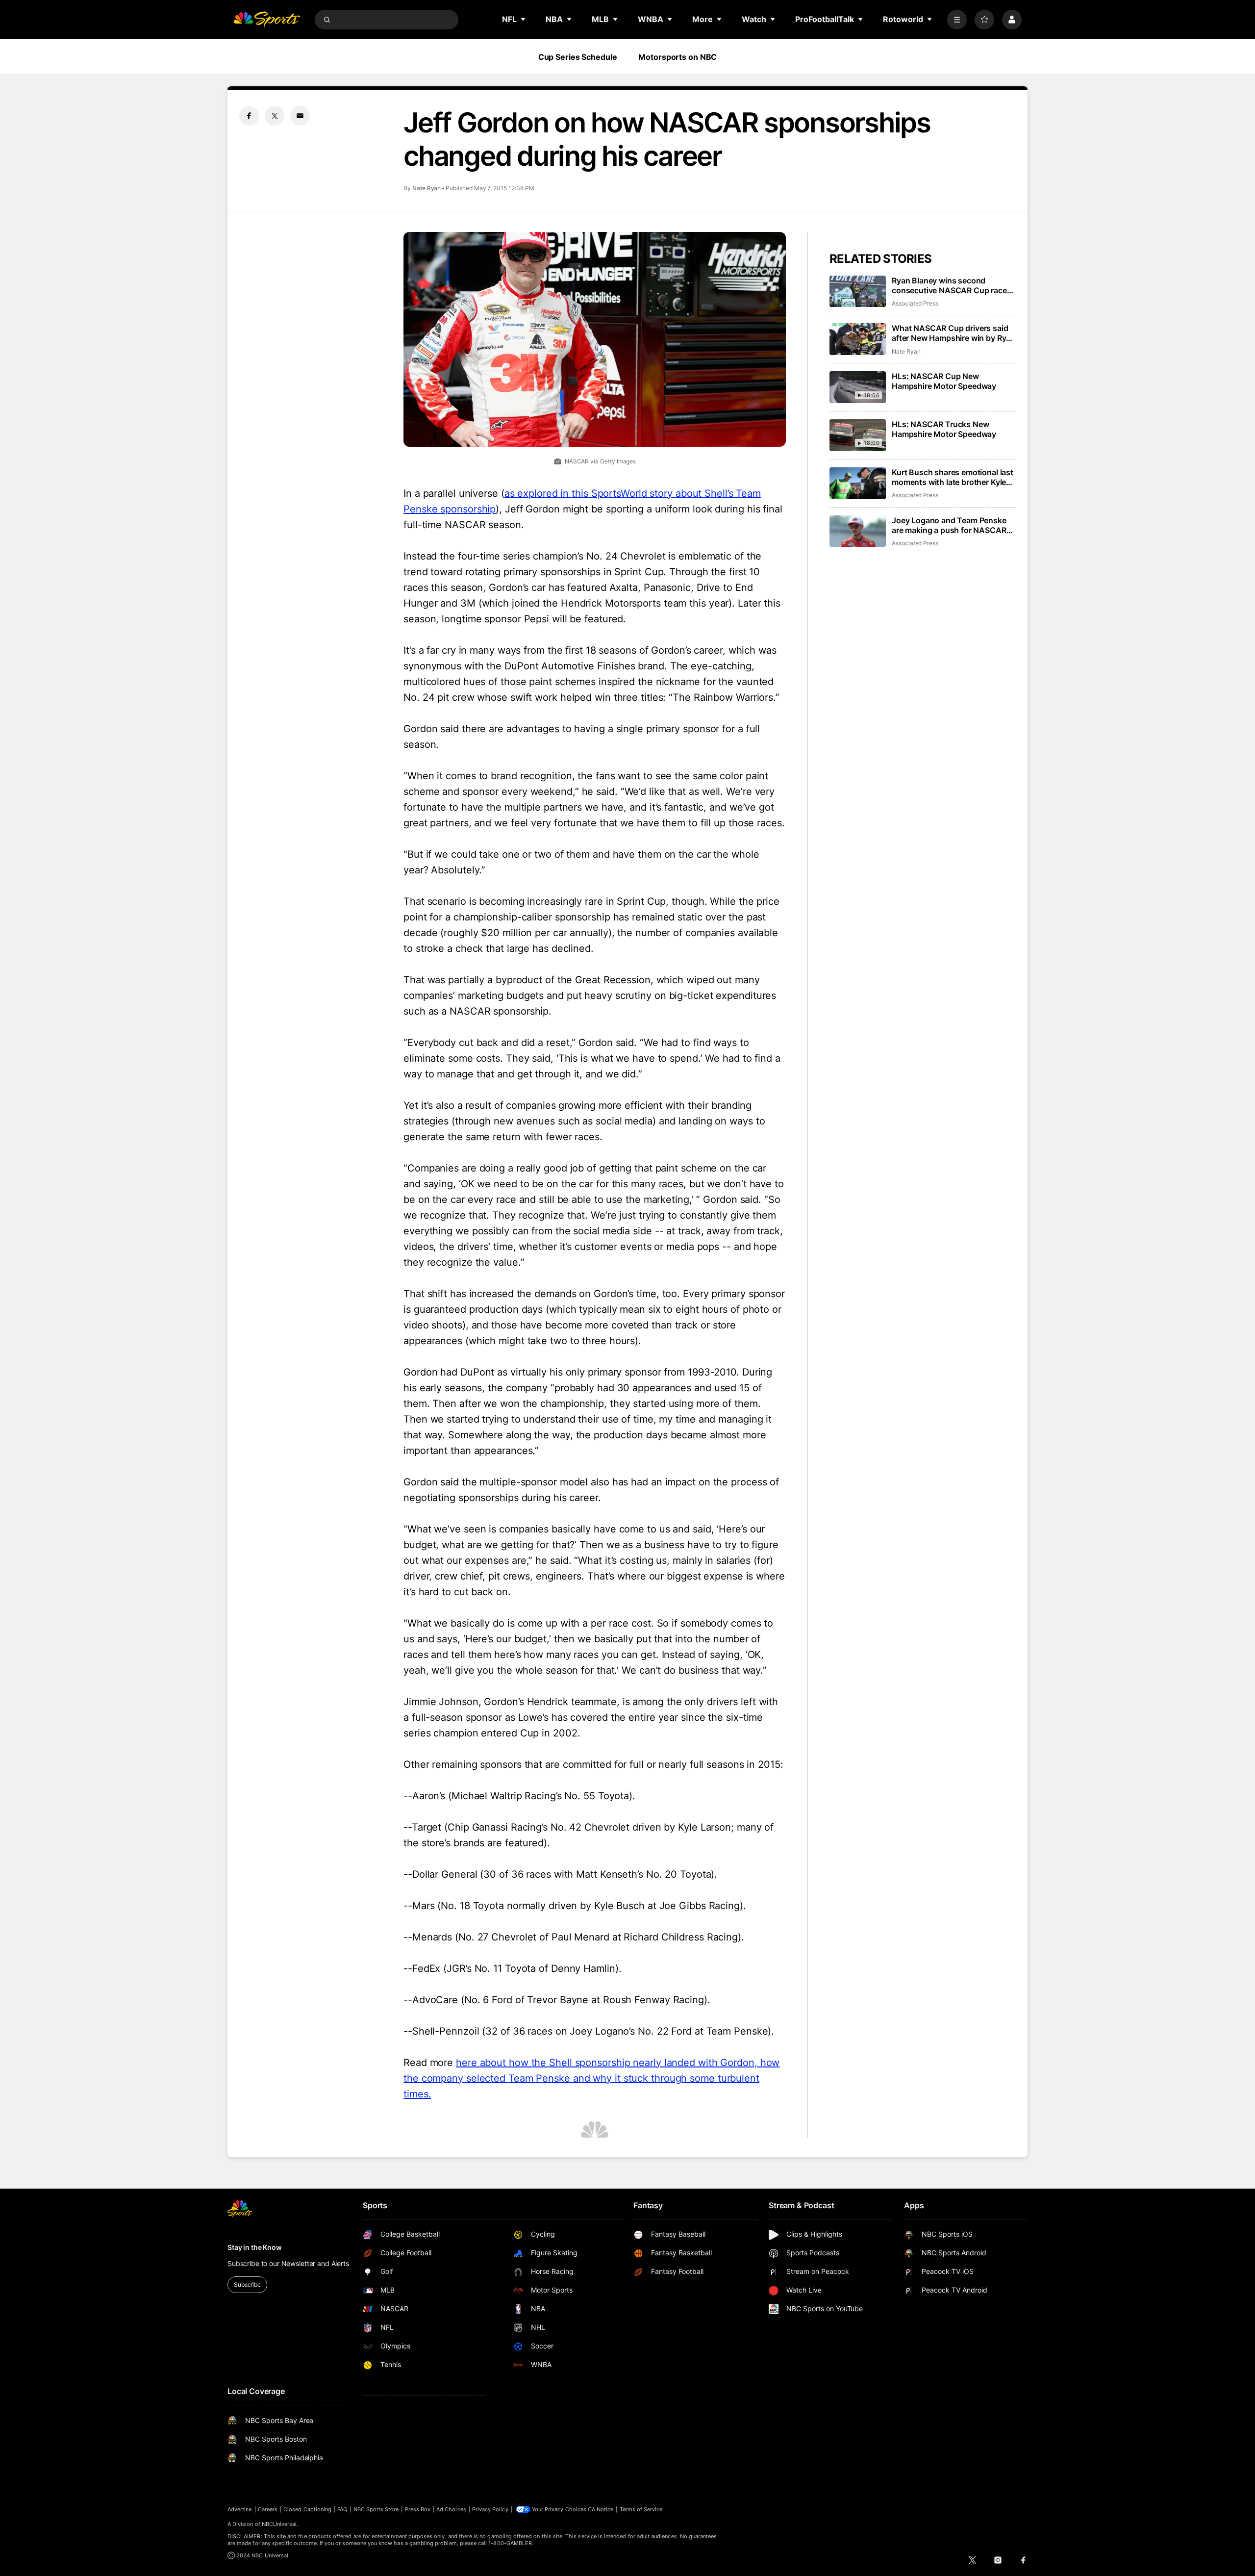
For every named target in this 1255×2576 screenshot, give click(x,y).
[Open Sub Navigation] (524, 19)
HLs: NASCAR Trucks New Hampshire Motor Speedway (944, 429)
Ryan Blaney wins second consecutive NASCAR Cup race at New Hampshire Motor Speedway (949, 285)
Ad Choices (451, 2509)
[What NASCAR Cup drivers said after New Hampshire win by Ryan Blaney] (858, 339)
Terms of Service (641, 2509)
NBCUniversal (279, 2524)
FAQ (342, 2509)
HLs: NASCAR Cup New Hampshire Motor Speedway (944, 381)
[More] (957, 20)
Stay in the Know (255, 2247)
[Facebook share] (249, 116)
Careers (268, 2509)
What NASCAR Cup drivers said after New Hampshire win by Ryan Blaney (954, 333)
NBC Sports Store (376, 2509)
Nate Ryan (427, 188)
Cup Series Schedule (578, 57)
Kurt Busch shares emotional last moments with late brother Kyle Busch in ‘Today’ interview (953, 477)
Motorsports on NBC (678, 57)
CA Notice (601, 2509)
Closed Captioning (307, 2509)
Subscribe (247, 2284)
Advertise (240, 2509)
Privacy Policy (490, 2509)
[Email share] (300, 116)
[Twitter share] (275, 116)
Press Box (418, 2509)
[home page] (267, 20)
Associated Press (915, 303)
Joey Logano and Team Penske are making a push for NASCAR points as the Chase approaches (951, 525)
